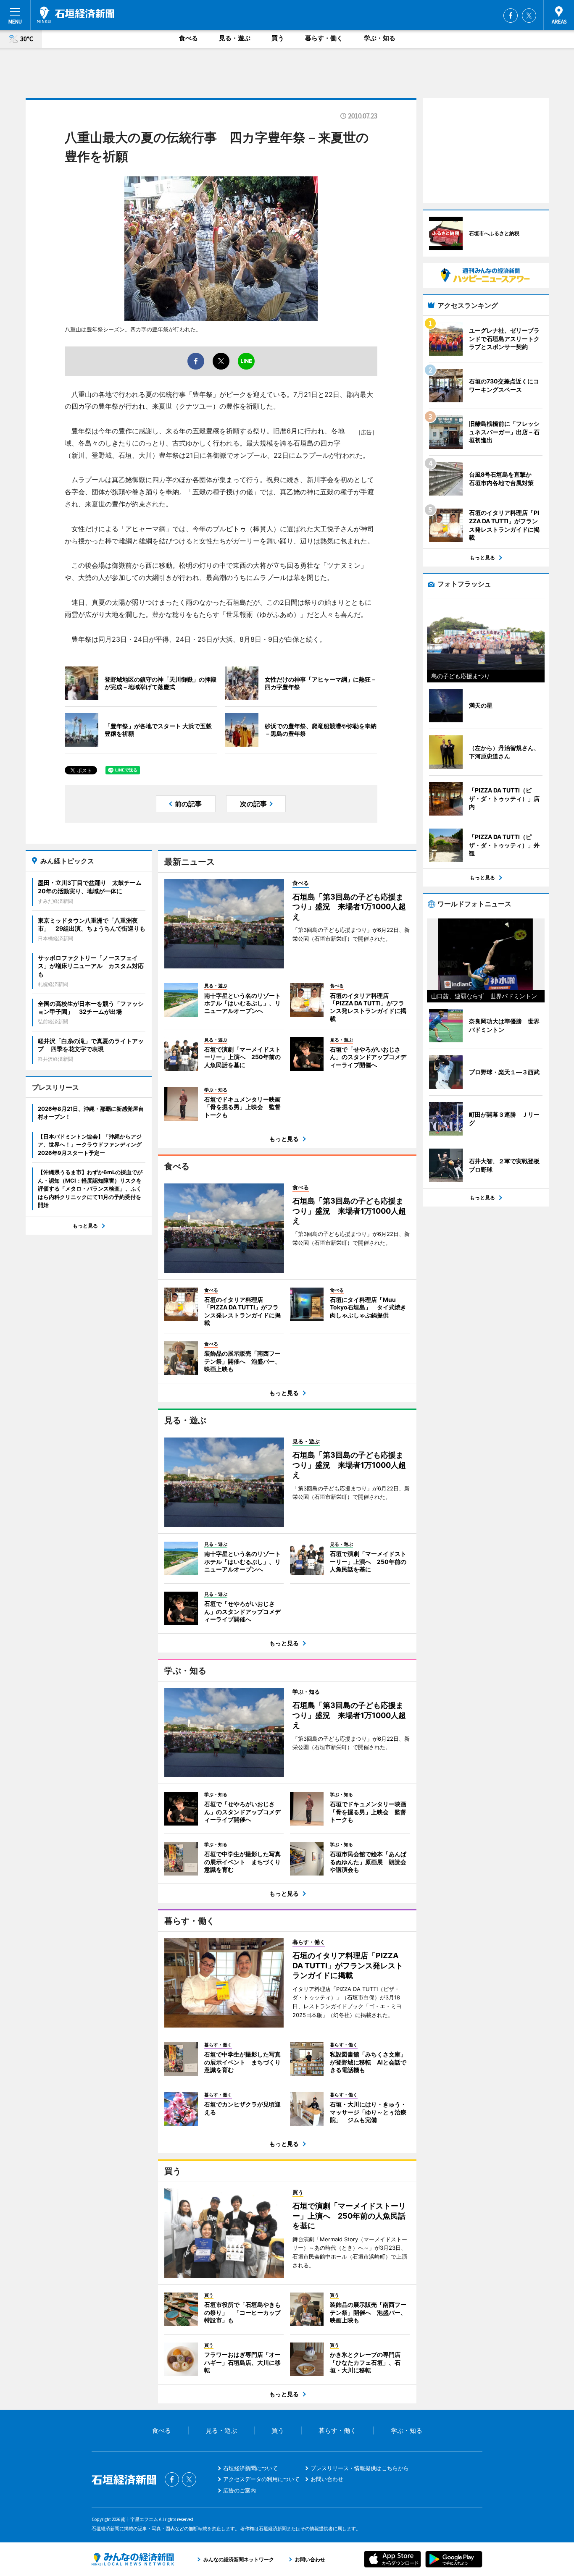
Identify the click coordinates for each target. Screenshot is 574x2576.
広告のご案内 (240, 2490)
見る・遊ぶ (235, 38)
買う (278, 38)
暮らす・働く (324, 38)
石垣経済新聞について (250, 2468)
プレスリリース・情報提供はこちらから (360, 2468)
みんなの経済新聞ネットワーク (133, 2559)
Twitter (529, 16)
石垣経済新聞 (76, 15)
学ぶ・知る (380, 38)
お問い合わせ (327, 2479)
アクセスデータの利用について (261, 2479)
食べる (188, 38)
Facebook (511, 16)
